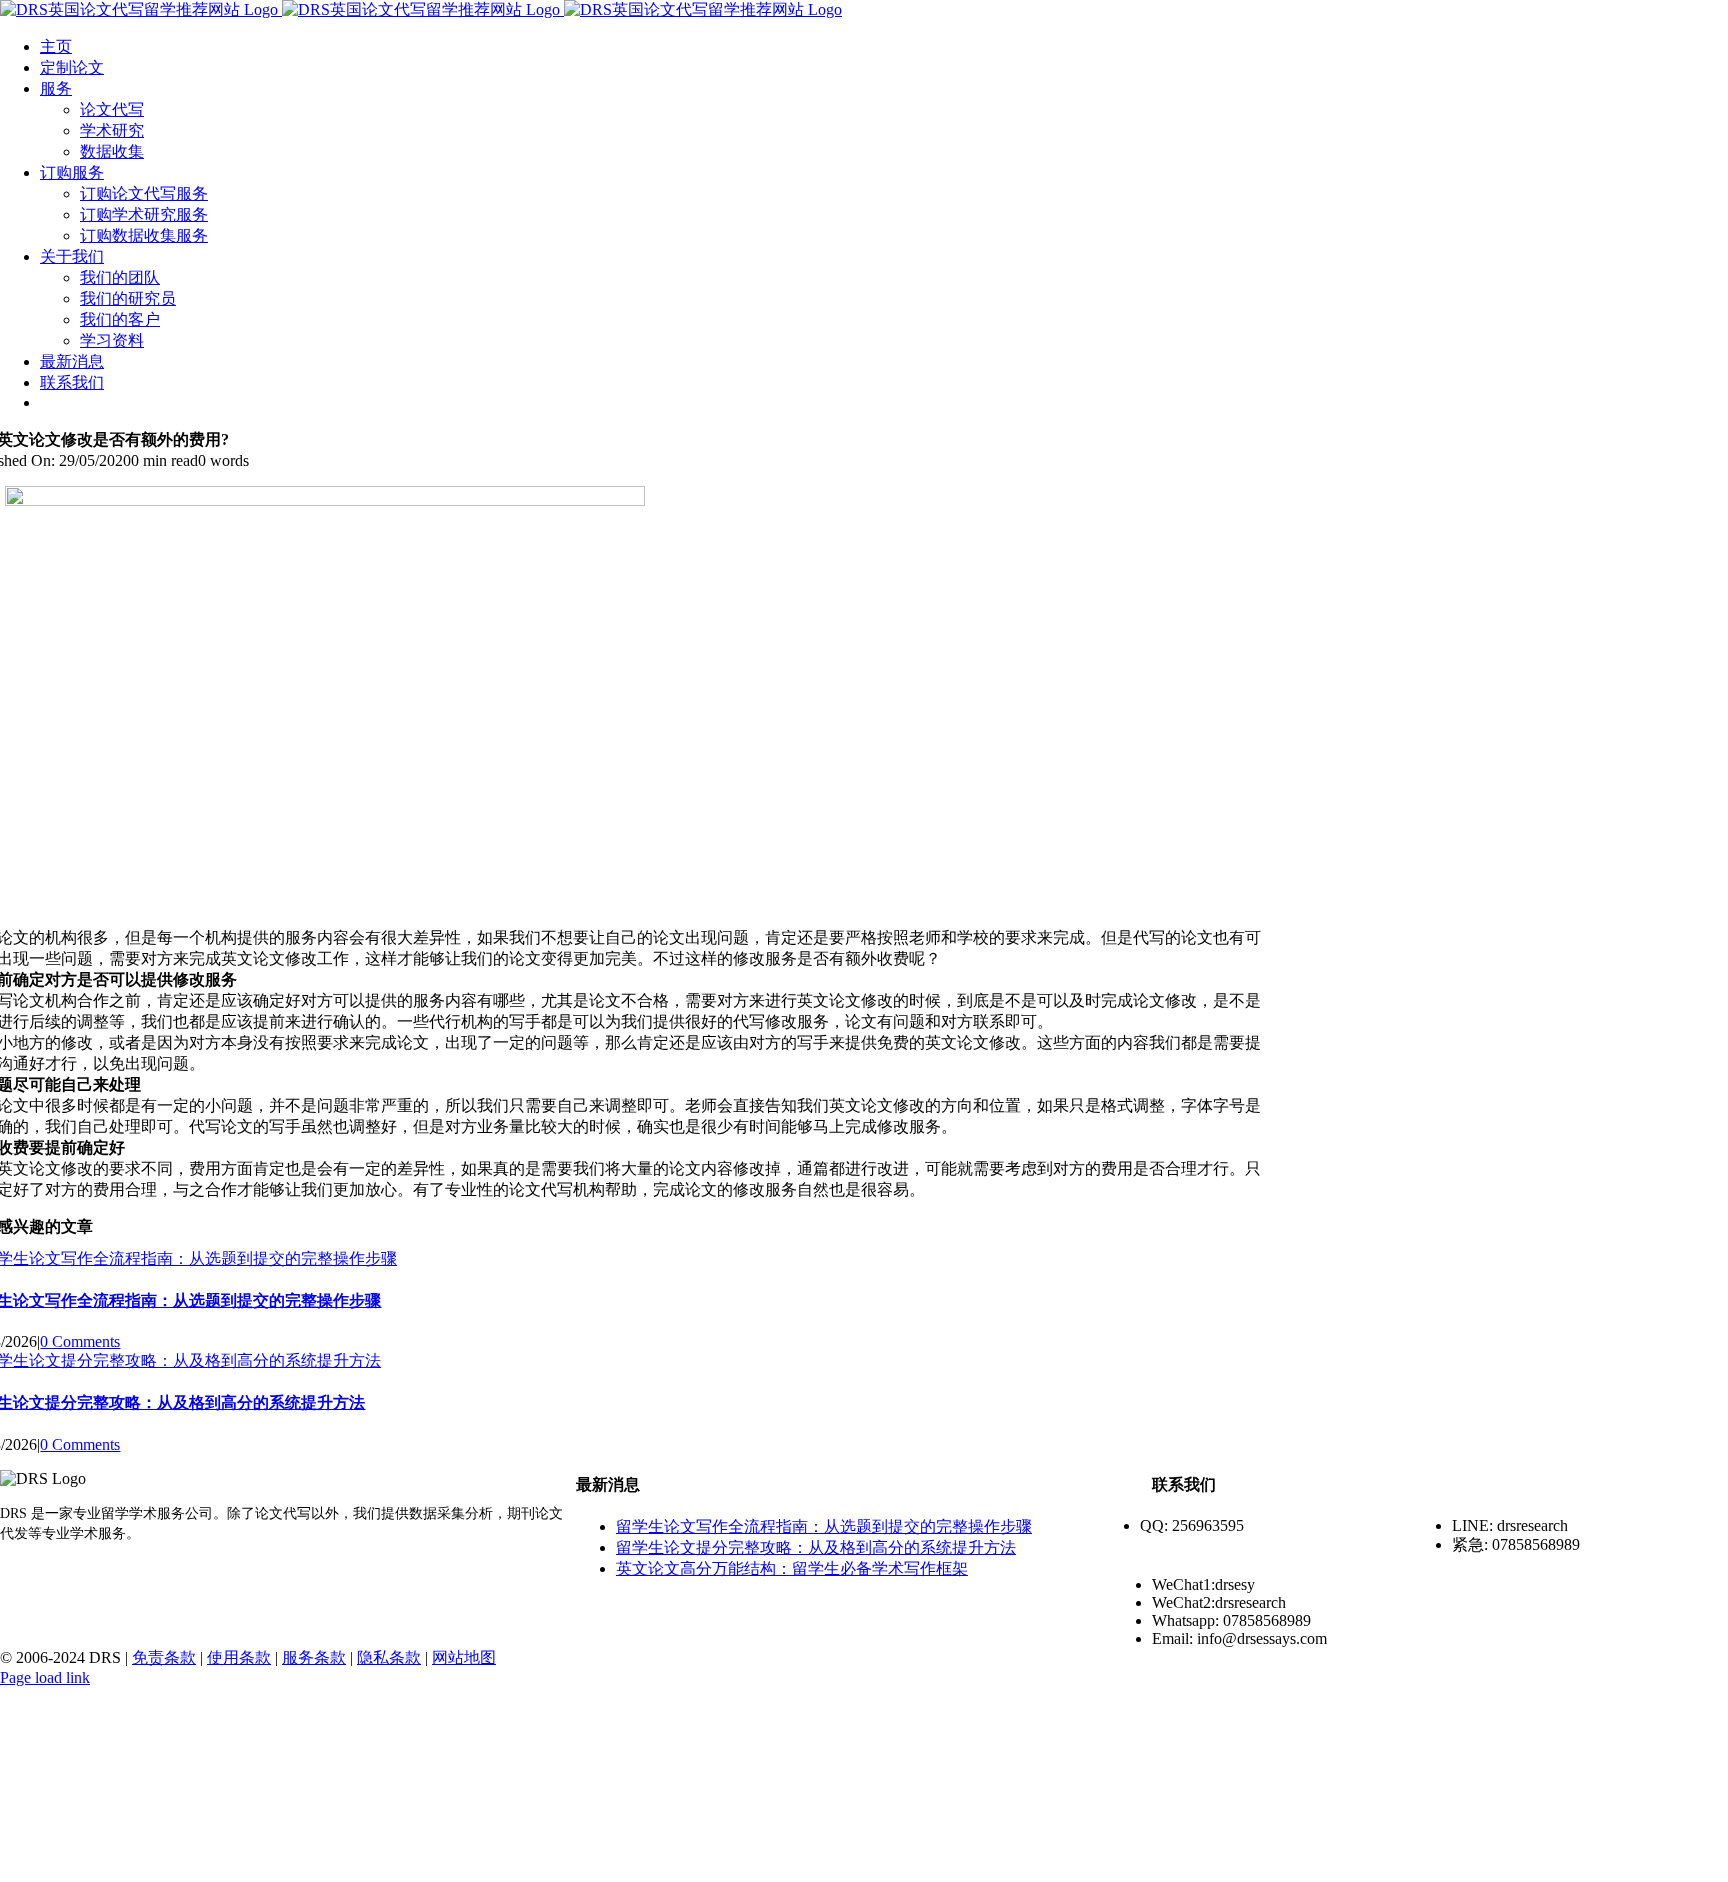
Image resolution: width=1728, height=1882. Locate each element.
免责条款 (164, 1657)
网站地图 (464, 1657)
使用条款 (239, 1657)
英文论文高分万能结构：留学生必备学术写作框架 (792, 1568)
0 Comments (80, 1341)
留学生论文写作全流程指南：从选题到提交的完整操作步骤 (824, 1526)
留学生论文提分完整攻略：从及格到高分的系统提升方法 (816, 1547)
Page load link (45, 1677)
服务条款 (314, 1657)
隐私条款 (389, 1657)
